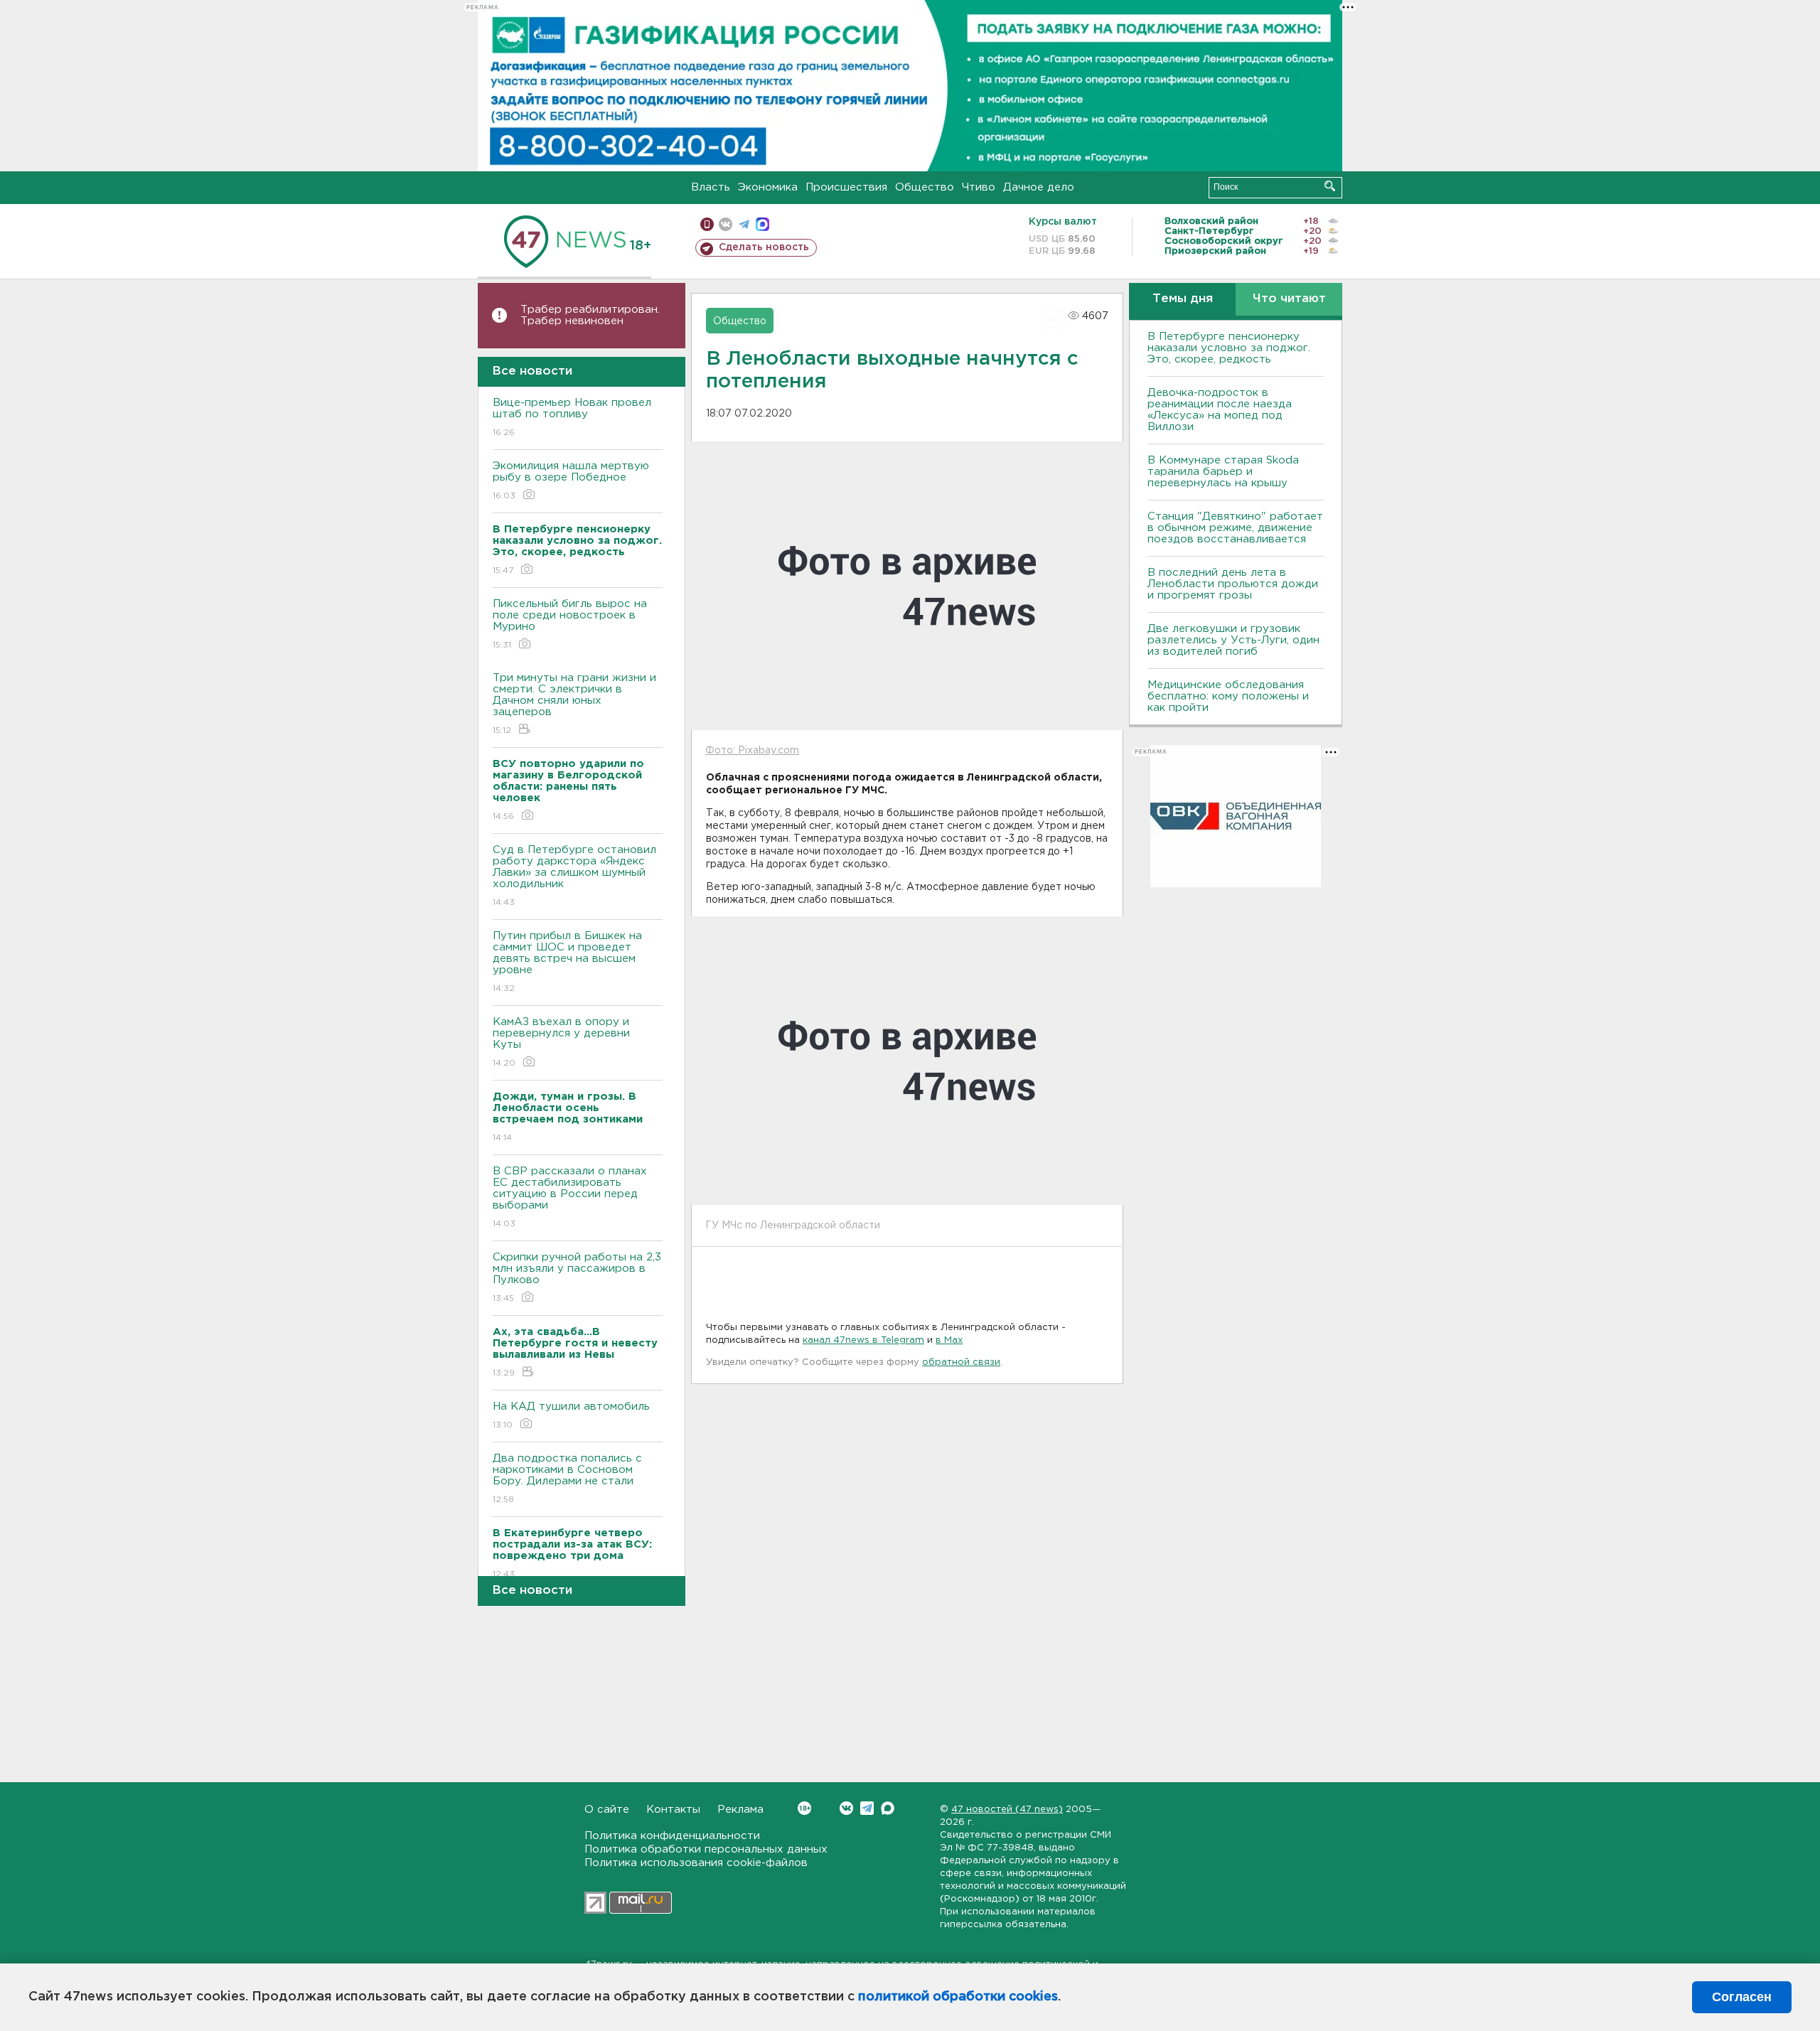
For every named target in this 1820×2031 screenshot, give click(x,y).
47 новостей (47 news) (1007, 1810)
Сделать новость (764, 247)
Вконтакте (846, 1808)
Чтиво (979, 187)
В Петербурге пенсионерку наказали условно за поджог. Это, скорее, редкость (1229, 348)
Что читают (1289, 299)
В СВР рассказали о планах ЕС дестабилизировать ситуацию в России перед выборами (570, 1197)
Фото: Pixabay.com (752, 751)
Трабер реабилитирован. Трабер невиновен (590, 315)
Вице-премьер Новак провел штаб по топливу (572, 417)
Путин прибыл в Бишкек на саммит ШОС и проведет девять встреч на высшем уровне (567, 962)
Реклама (740, 1810)
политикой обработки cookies (958, 1997)
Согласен (1742, 1997)
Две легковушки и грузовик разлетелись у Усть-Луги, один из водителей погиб (1233, 640)
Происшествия (846, 187)
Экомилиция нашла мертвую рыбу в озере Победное (571, 481)
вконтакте (726, 224)
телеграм (744, 224)
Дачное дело (1039, 187)
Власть (711, 187)
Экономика (768, 187)
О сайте (607, 1810)
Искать (1330, 186)
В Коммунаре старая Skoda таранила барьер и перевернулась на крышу (1223, 472)
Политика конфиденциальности (672, 1836)
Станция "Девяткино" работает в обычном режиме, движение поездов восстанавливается (1235, 528)
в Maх (949, 1340)
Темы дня (1183, 299)
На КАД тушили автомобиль (571, 1415)
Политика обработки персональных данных (706, 1849)
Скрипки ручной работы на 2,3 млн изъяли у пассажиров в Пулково (577, 1277)
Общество (925, 187)
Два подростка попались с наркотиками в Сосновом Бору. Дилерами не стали (567, 1479)
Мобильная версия (707, 224)
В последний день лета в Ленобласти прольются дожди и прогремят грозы (1233, 584)
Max (888, 1808)
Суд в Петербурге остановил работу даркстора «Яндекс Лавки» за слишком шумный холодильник (574, 876)
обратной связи (961, 1362)
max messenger (762, 224)
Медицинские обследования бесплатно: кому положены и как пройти (1228, 696)
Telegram (867, 1808)
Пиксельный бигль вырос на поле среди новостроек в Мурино (570, 624)
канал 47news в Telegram (863, 1340)
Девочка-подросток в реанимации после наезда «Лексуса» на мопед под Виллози (1220, 410)
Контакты (673, 1810)
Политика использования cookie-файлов (696, 1863)
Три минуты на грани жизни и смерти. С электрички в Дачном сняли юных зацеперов (574, 704)
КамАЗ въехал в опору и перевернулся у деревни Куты (561, 1042)
